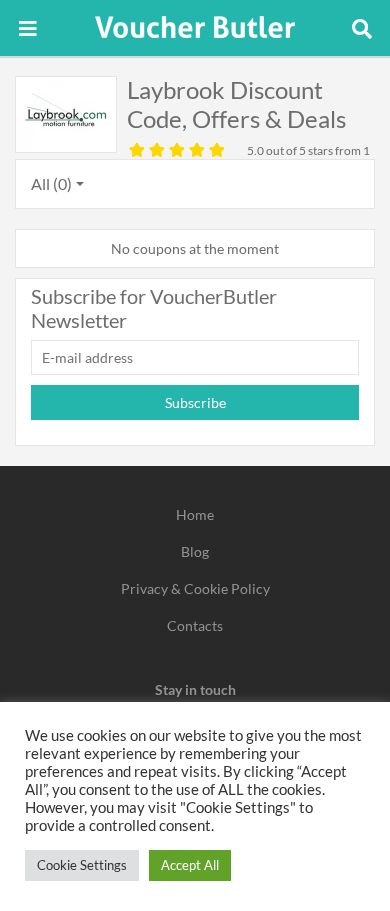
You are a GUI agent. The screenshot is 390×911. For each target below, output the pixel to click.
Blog (195, 551)
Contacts (195, 625)
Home (195, 514)
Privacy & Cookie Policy (195, 588)
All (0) (51, 183)
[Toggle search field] (362, 28)
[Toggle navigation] (28, 28)
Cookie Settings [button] (82, 865)
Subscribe (195, 402)
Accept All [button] (190, 865)
